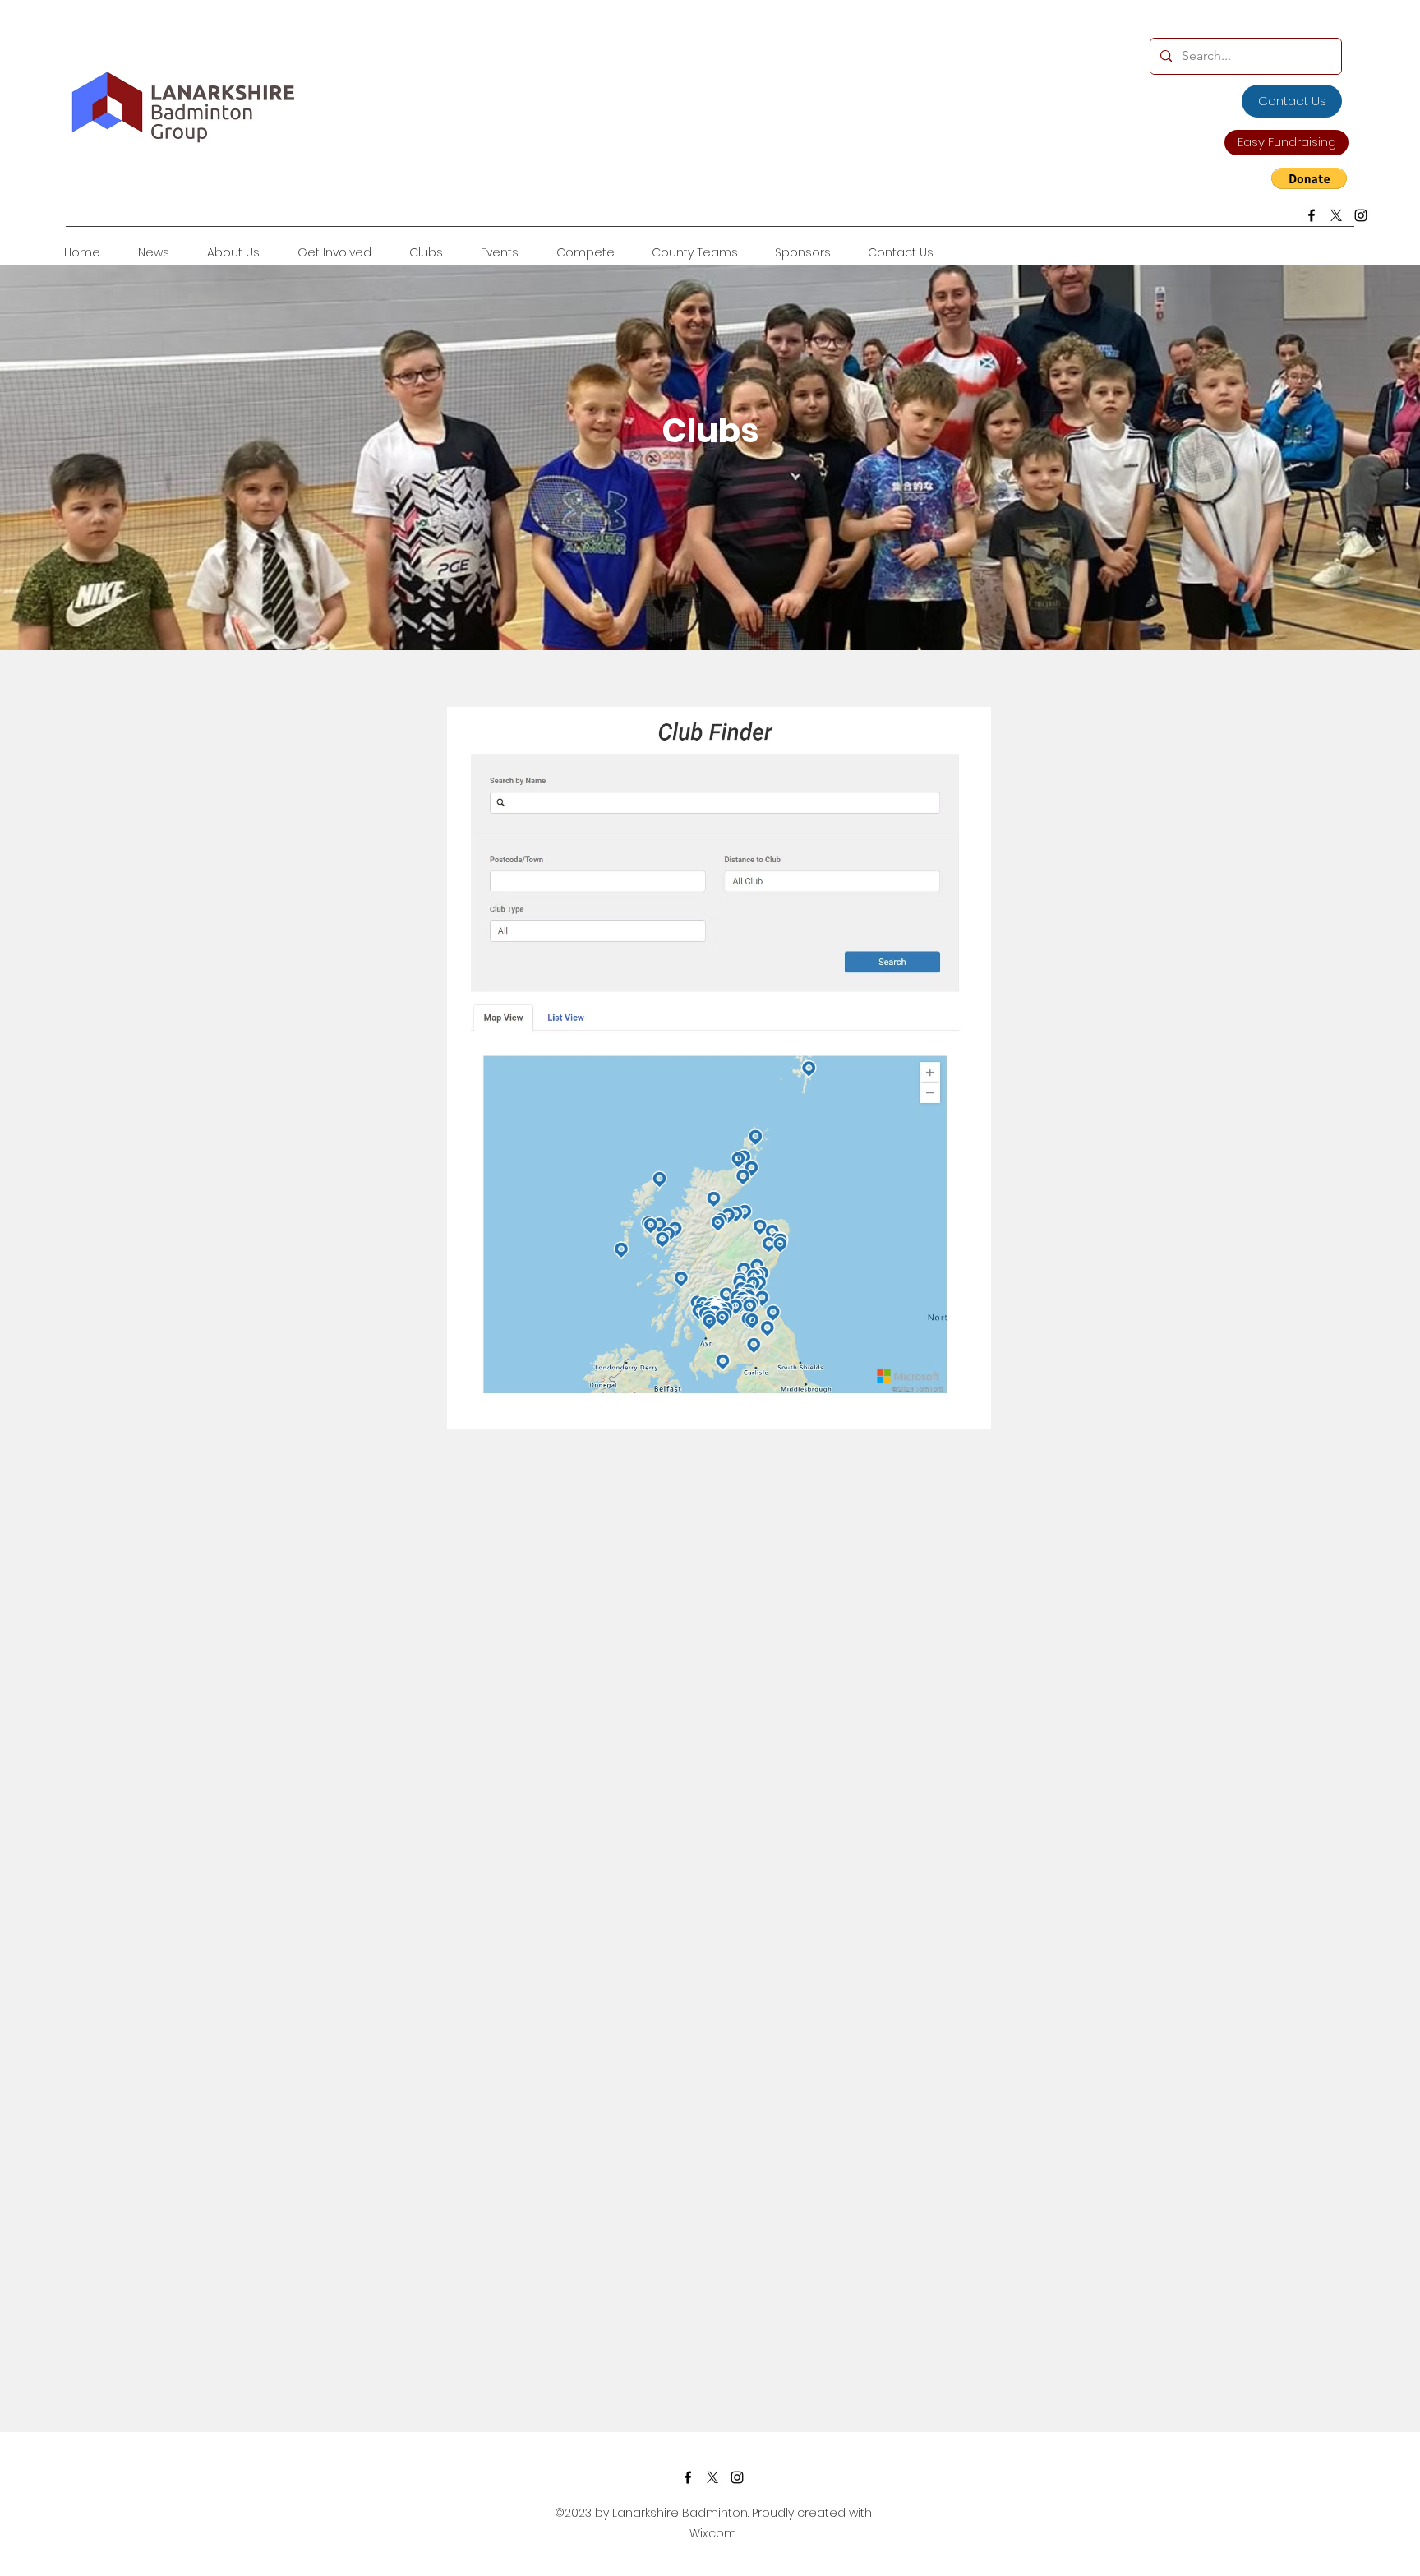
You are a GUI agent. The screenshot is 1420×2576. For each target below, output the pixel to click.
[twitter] (712, 2477)
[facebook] (1312, 215)
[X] (1336, 215)
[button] (1309, 178)
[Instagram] (1361, 215)
